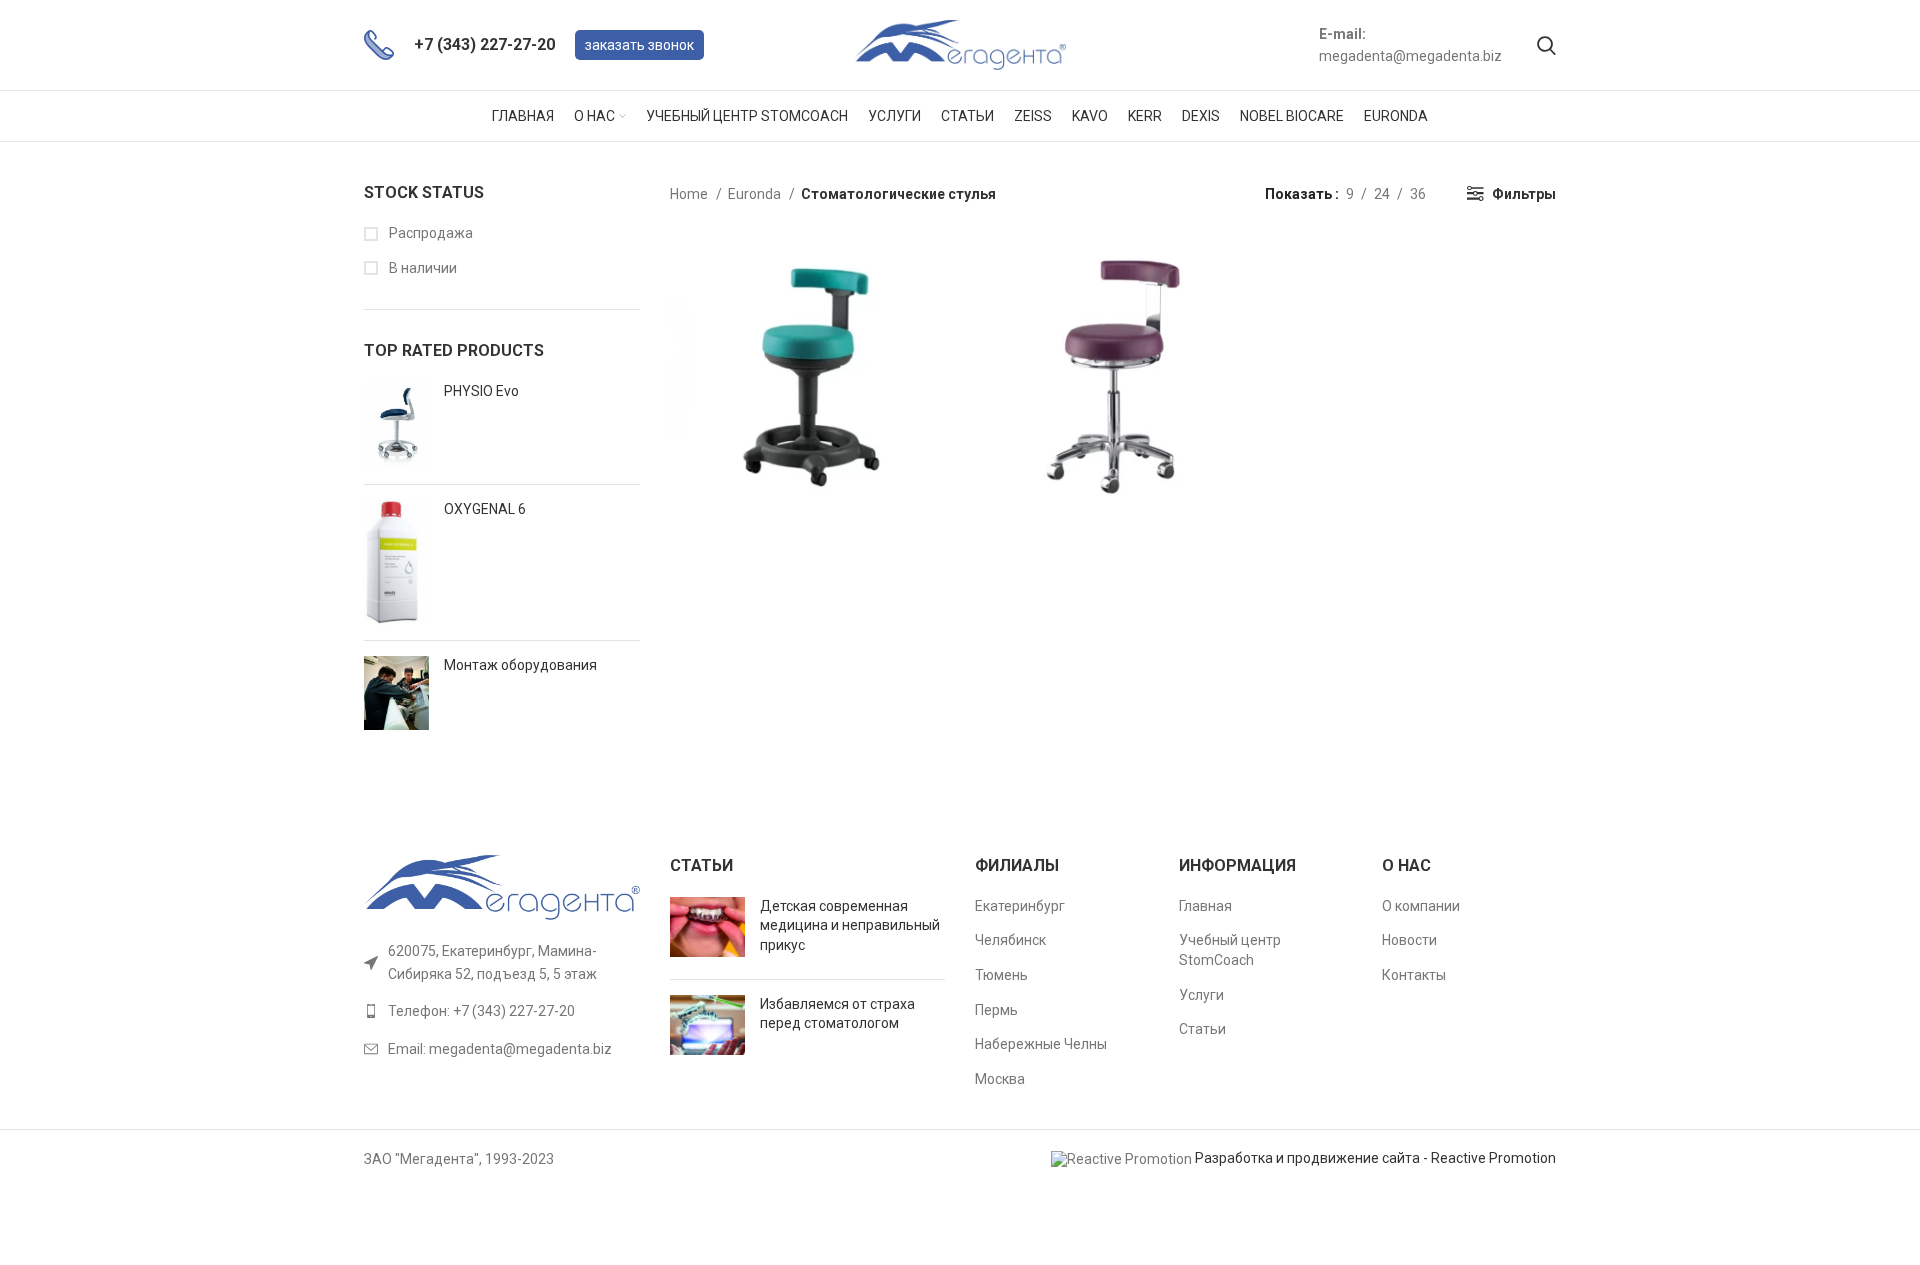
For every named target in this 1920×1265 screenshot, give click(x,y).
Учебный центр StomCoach (1230, 950)
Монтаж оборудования (520, 665)
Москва (1000, 1079)
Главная (1205, 906)
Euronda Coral (810, 349)
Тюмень (1001, 975)
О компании (1421, 906)
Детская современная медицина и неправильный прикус (850, 925)
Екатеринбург (1020, 906)
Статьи (1202, 1029)
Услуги (1201, 995)
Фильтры (1524, 194)
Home (690, 194)
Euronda (756, 194)
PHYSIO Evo (481, 391)
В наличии (421, 268)
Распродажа (429, 233)
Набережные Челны (1041, 1044)
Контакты (1414, 975)
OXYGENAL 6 (485, 509)
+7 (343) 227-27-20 (484, 44)
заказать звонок (639, 45)
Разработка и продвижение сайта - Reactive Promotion (1375, 1158)
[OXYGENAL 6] (396, 562)
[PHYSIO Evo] (396, 425)
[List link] (502, 1011)
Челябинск (1010, 940)
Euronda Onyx (1113, 349)
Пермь (996, 1010)
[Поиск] (1546, 45)
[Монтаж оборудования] (396, 693)
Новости (1409, 940)
